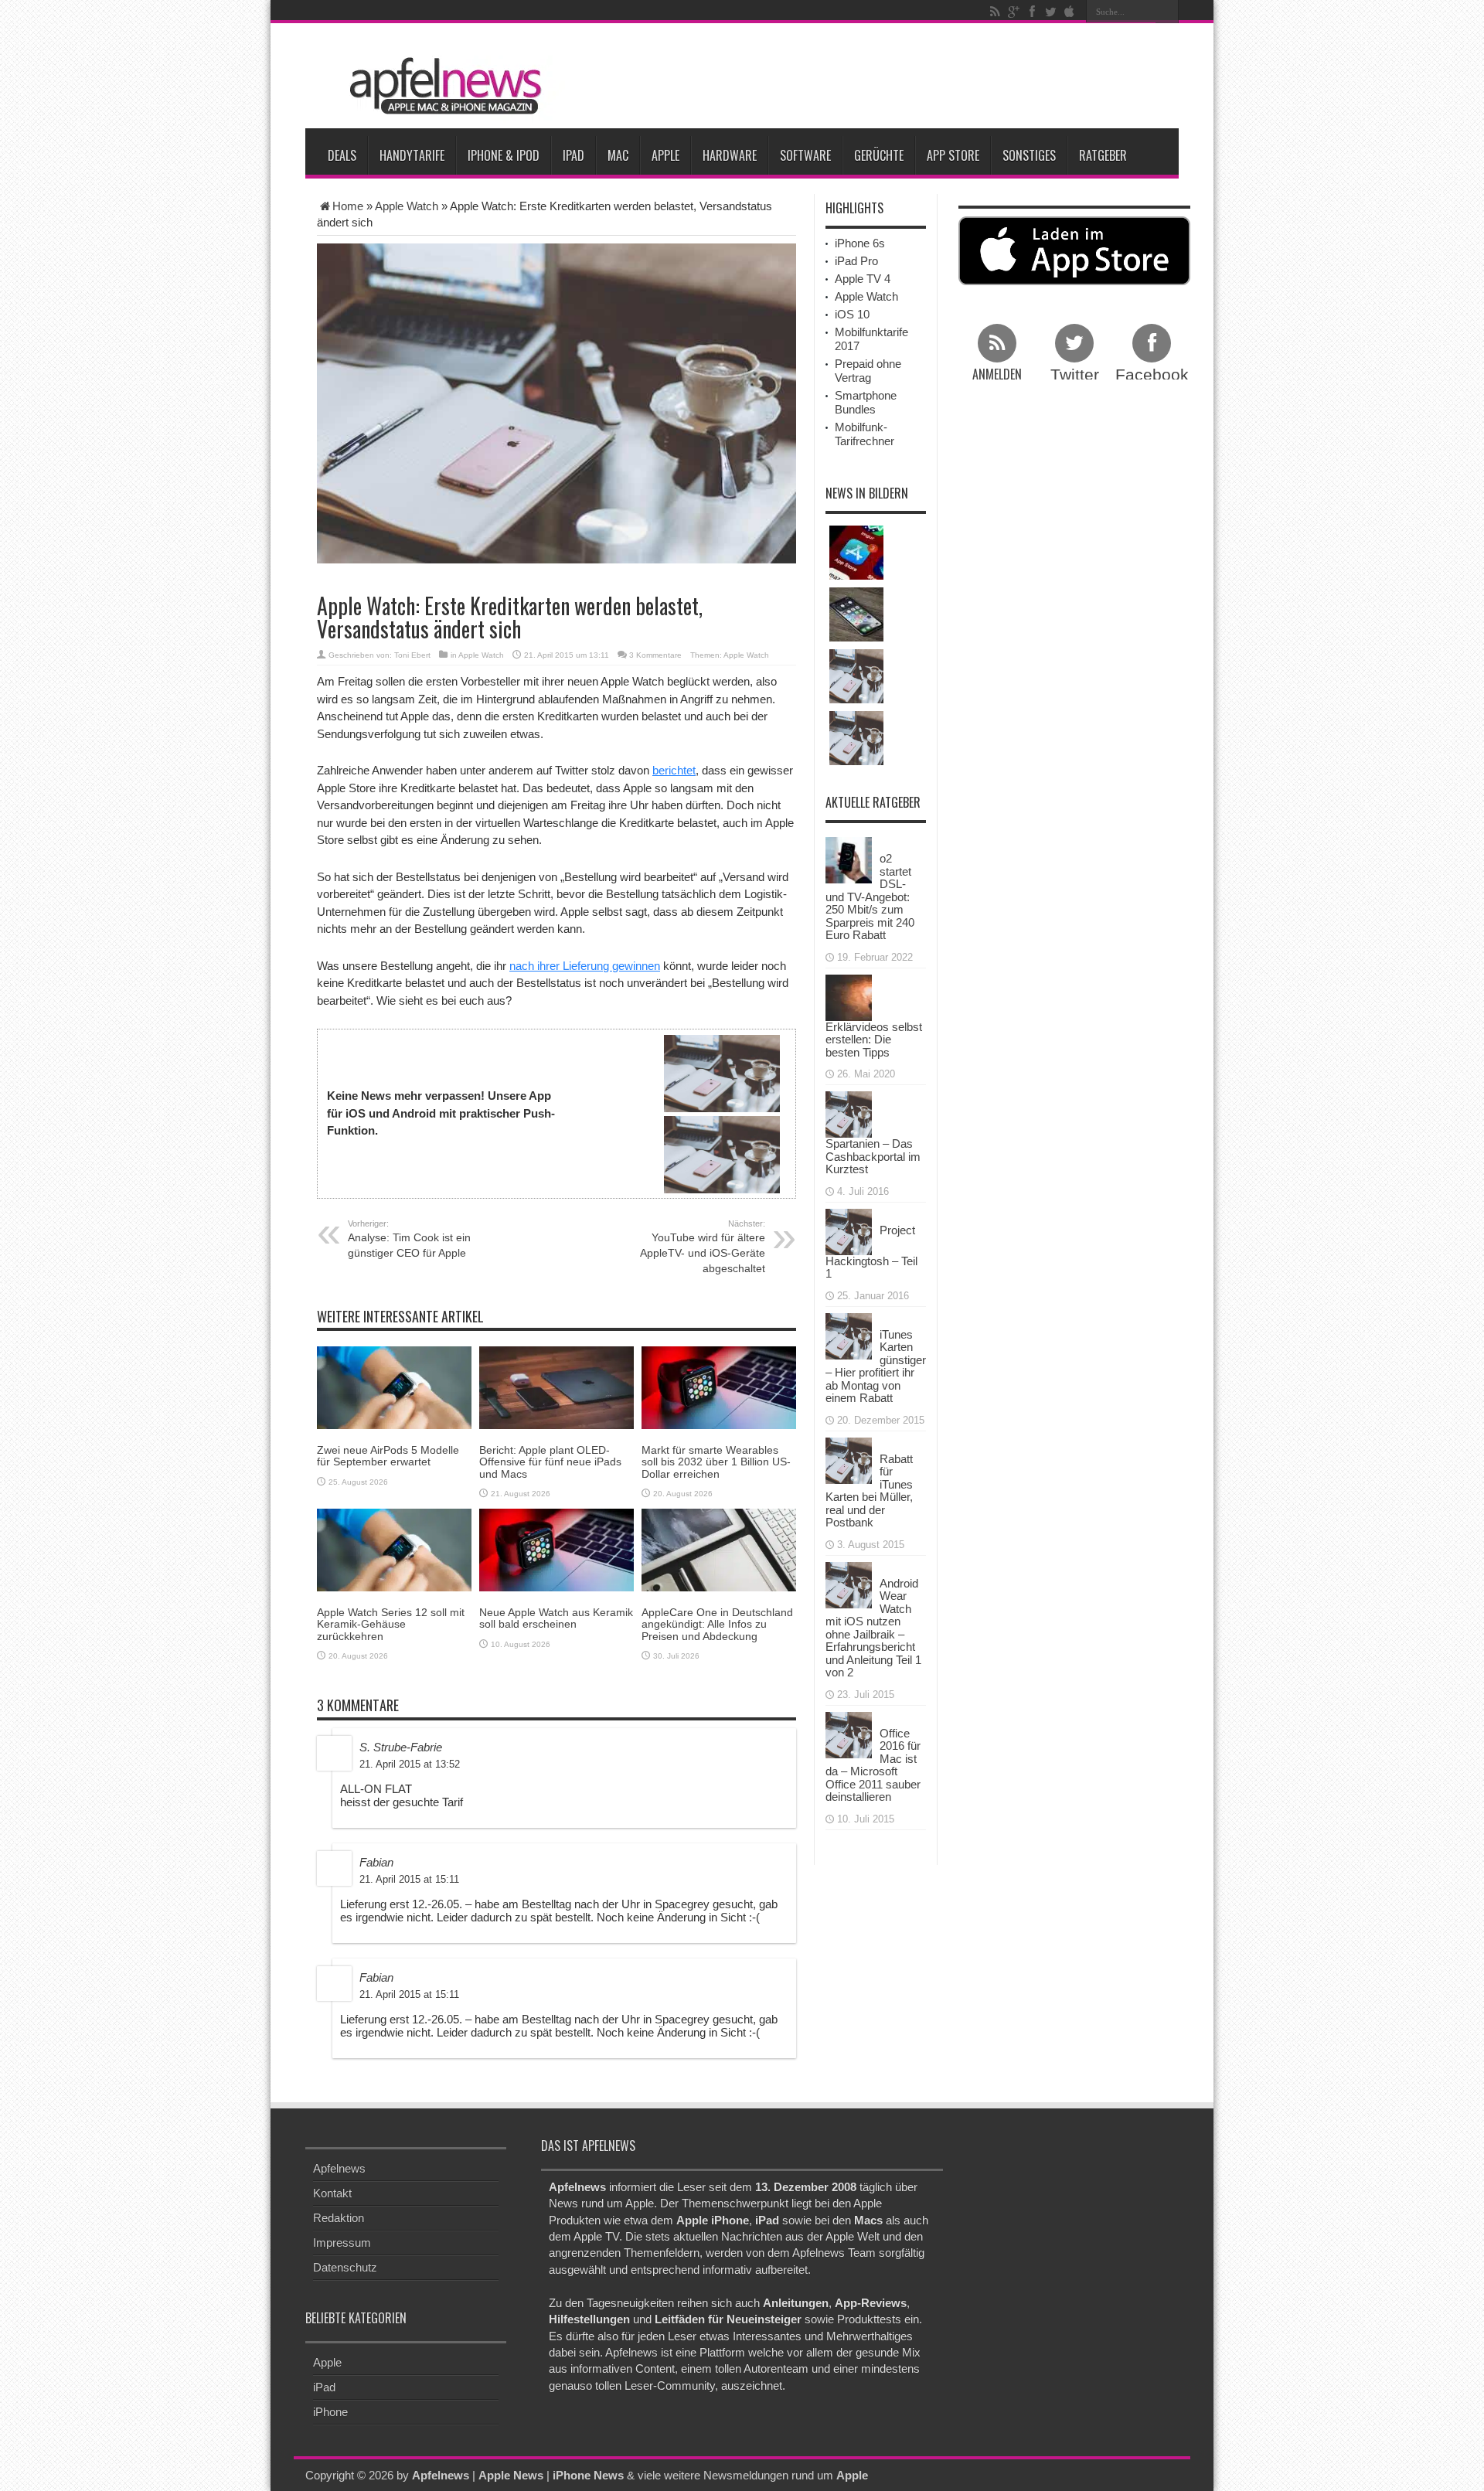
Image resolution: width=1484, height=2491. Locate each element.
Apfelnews (339, 2168)
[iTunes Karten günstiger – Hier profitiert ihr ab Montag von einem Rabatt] (849, 1334)
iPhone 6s (860, 243)
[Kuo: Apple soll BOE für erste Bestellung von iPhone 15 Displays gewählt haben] (856, 614)
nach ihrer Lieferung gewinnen (585, 966)
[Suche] (1167, 12)
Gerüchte (879, 155)
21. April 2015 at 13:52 (410, 1764)
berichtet (674, 770)
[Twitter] (1050, 12)
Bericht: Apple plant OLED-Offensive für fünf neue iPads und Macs (550, 1462)
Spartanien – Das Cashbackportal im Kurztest (873, 1156)
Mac (618, 155)
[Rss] (995, 12)
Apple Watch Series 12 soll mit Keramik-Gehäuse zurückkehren (391, 1624)
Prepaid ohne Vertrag (868, 371)
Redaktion (339, 2218)
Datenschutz (345, 2267)
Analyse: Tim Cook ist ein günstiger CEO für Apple (409, 1239)
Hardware (730, 155)
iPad (574, 155)
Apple (665, 155)
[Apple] (1069, 12)
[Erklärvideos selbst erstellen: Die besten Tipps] (849, 996)
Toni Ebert (412, 655)
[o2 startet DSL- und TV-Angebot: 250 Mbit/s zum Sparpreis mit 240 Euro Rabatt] (849, 859)
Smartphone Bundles (866, 402)
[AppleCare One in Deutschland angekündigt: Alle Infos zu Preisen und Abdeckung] (719, 1549)
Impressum (342, 2243)
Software (805, 155)
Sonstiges (1029, 155)
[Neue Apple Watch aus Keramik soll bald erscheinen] (556, 1549)
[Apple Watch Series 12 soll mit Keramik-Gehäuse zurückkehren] (394, 1549)
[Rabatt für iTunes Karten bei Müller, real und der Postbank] (849, 1459)
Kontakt (332, 2193)
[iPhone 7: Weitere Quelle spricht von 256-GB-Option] (856, 738)
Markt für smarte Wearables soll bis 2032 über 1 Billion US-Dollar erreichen (716, 1462)
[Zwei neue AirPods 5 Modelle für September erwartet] (394, 1387)
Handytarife (412, 155)
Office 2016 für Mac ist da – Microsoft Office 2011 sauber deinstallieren (873, 1765)
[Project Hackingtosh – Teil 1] (849, 1230)
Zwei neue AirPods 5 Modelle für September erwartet (388, 1456)
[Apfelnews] (441, 86)
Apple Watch (407, 206)
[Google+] (1013, 12)
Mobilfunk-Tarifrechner (865, 434)
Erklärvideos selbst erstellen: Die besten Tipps (874, 1040)
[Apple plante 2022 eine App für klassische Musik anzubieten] (856, 553)
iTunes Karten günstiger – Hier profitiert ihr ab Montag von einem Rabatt (876, 1366)
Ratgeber (1103, 155)
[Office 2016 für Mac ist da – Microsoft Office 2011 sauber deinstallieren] (849, 1733)
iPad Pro (856, 261)
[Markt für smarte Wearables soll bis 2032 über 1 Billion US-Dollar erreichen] (719, 1387)
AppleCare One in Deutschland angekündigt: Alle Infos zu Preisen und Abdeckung (717, 1624)
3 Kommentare (655, 655)
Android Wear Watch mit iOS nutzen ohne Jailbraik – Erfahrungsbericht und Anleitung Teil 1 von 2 (873, 1628)
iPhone (330, 2412)
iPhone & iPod (504, 155)
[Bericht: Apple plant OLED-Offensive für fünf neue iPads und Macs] (556, 1387)
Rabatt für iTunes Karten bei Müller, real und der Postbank (869, 1491)
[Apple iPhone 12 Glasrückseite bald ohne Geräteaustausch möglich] (856, 676)
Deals (342, 155)
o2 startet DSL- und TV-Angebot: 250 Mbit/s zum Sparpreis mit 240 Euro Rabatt (870, 897)
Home (348, 206)
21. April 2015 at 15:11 (409, 1879)
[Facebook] (1032, 12)
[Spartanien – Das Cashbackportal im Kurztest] (849, 1113)
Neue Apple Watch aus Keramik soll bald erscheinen (556, 1618)
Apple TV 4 (863, 279)
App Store (953, 155)
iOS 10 (852, 314)
